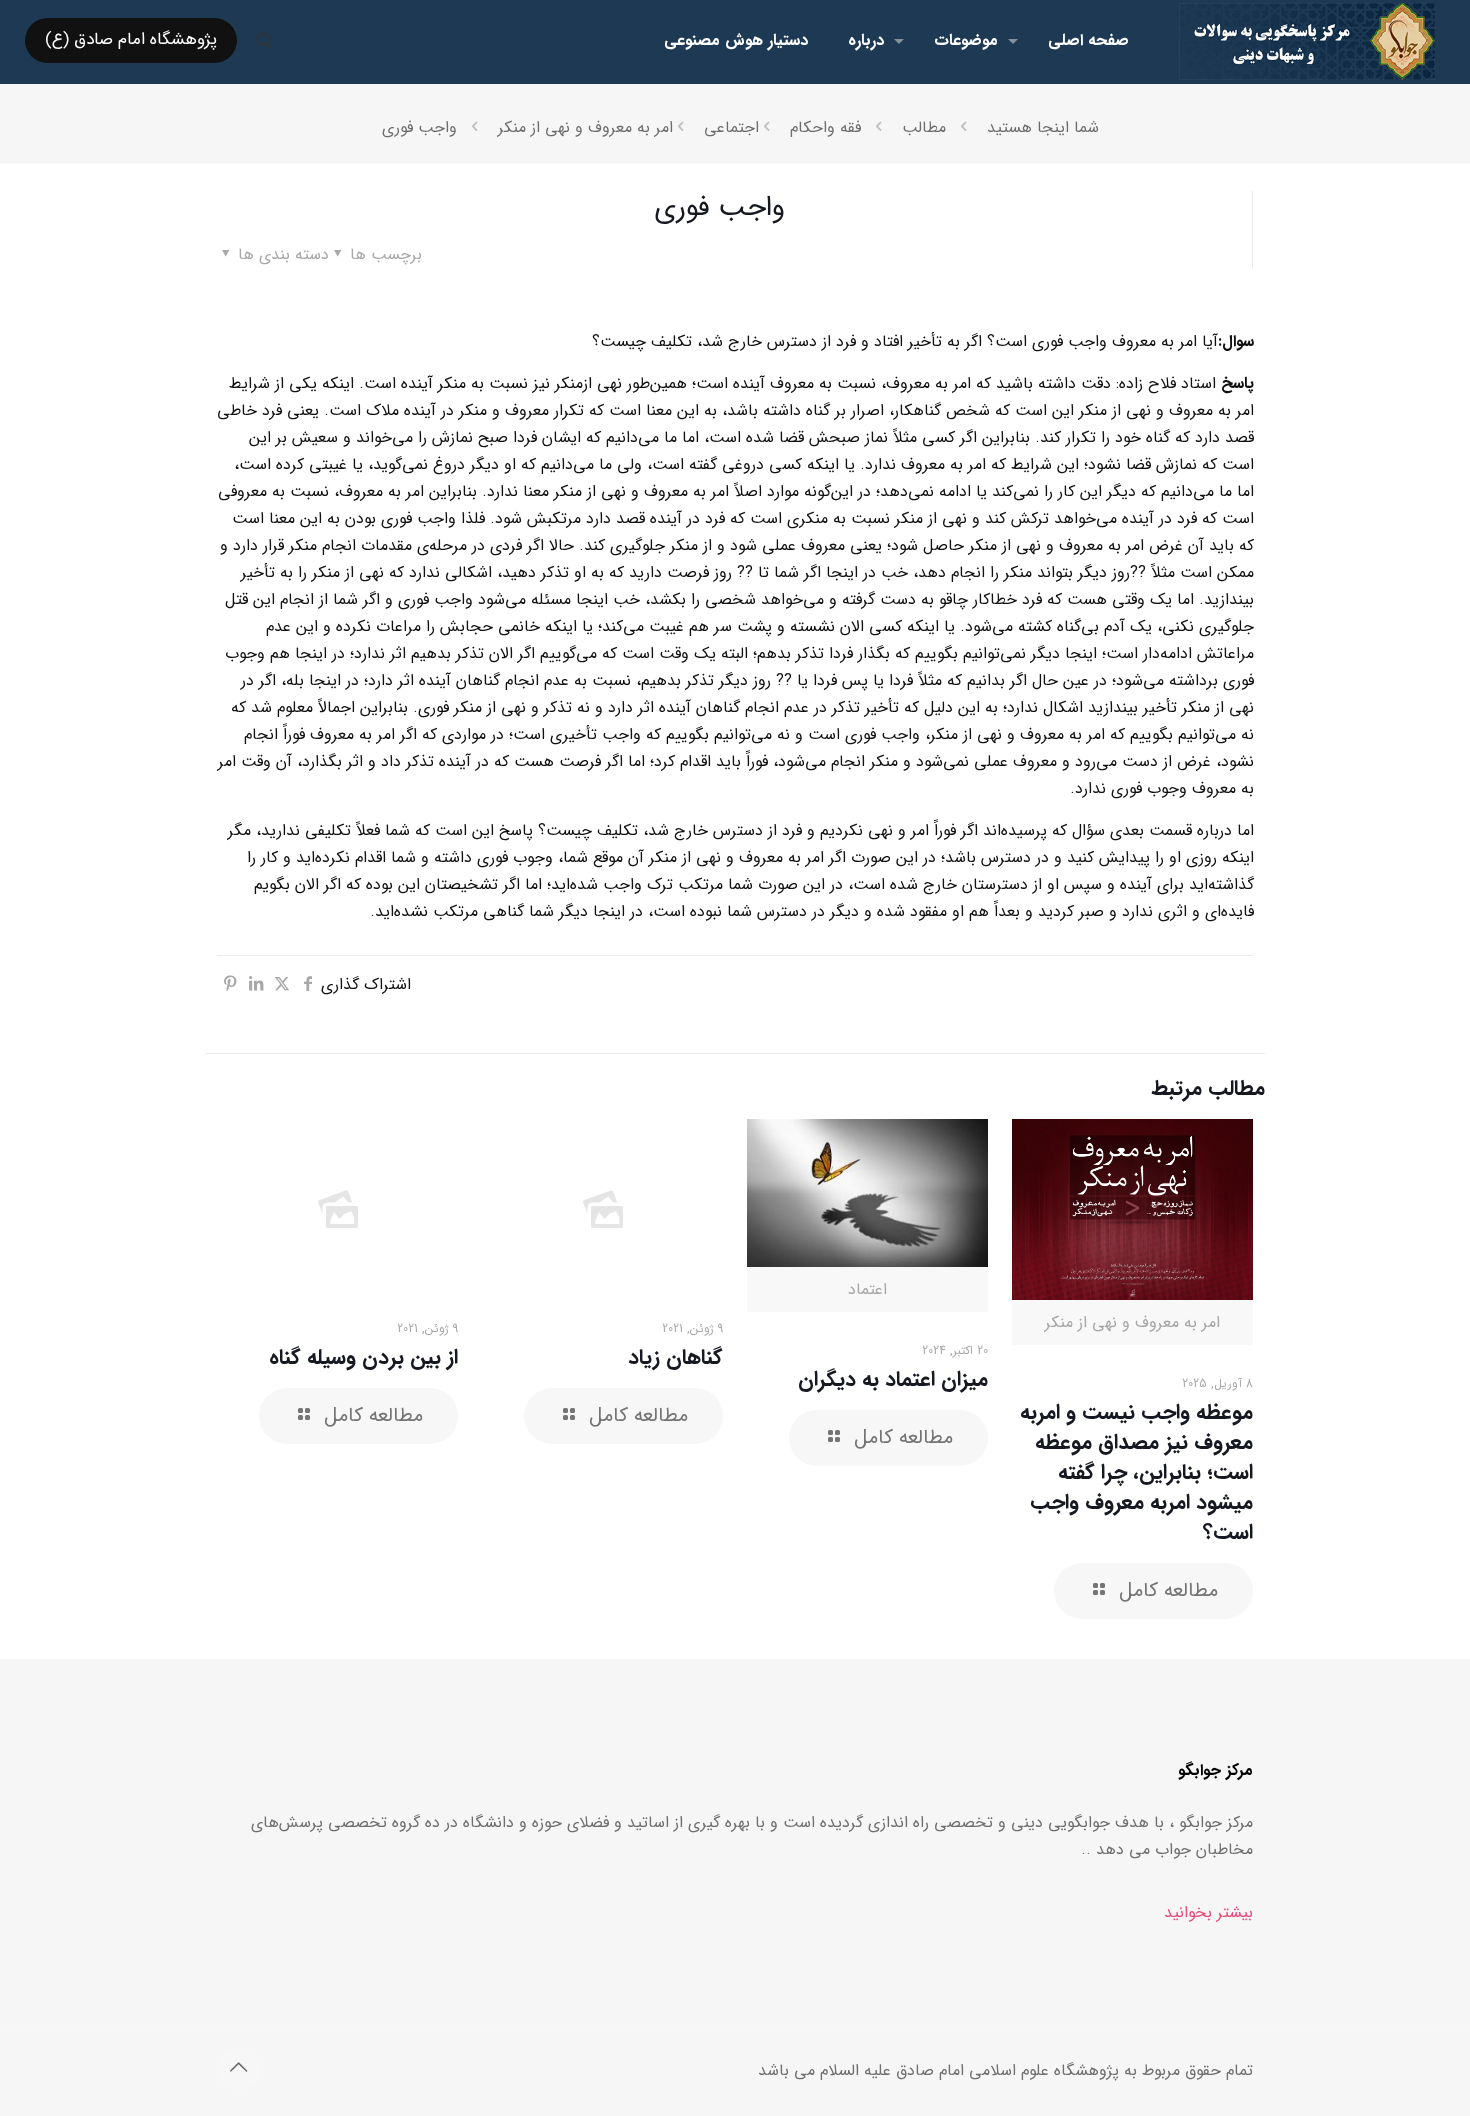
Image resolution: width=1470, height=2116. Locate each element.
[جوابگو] (1307, 40)
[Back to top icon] (238, 2069)
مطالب (924, 127)
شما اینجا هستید (1043, 127)
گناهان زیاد (675, 1357)
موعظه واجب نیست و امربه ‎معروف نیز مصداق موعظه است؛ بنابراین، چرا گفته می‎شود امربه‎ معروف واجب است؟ (1136, 1472)
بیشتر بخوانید (1208, 1912)
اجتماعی (731, 127)
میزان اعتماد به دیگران (893, 1379)
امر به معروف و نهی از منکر (585, 127)
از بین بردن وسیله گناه (363, 1357)
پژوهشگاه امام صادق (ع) (131, 39)
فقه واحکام (825, 127)
